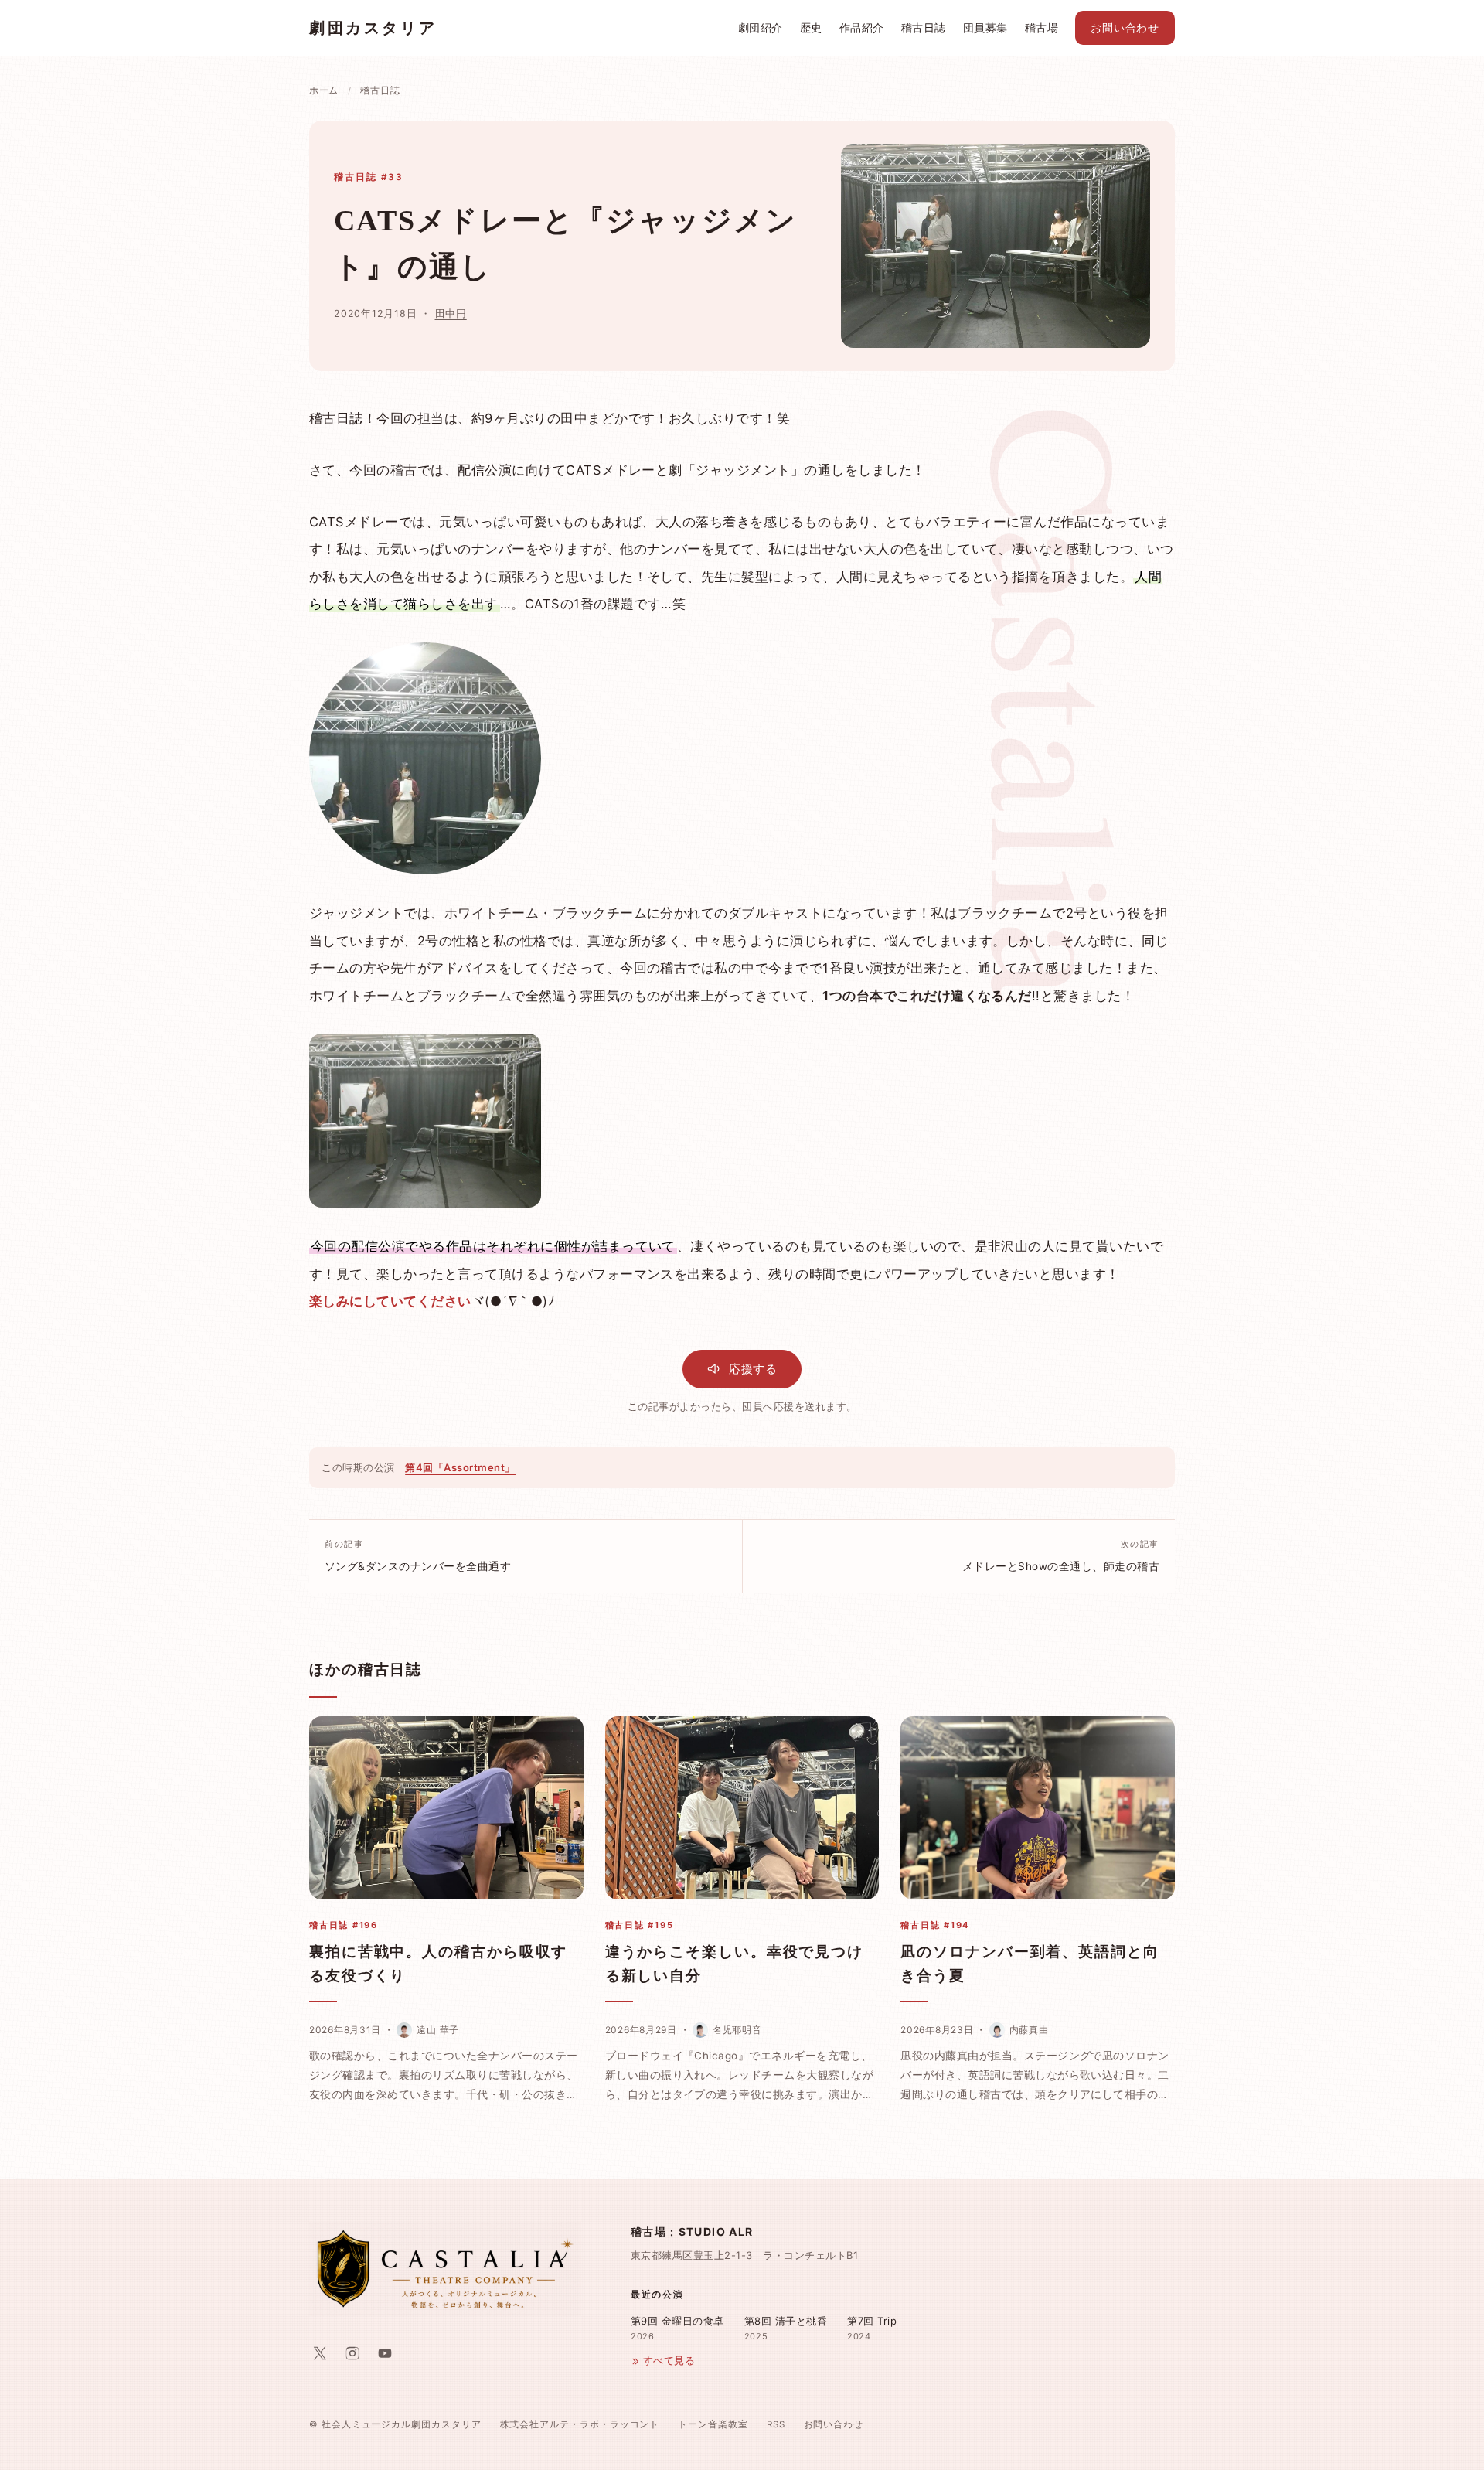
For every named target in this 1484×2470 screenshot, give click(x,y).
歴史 (811, 28)
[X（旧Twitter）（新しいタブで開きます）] (320, 2353)
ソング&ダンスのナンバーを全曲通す (418, 1555)
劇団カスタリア (373, 28)
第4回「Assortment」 (460, 1467)
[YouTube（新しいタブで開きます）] (385, 2353)
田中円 (451, 313)
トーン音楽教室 (713, 2424)
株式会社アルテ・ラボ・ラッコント (580, 2424)
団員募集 (985, 28)
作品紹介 (862, 28)
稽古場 (1042, 28)
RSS (776, 2424)
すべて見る (669, 2361)
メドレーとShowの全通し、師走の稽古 (1061, 1555)
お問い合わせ (1125, 28)
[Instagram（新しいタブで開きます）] (352, 2353)
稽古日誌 (924, 28)
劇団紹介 (761, 28)
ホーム (324, 90)
